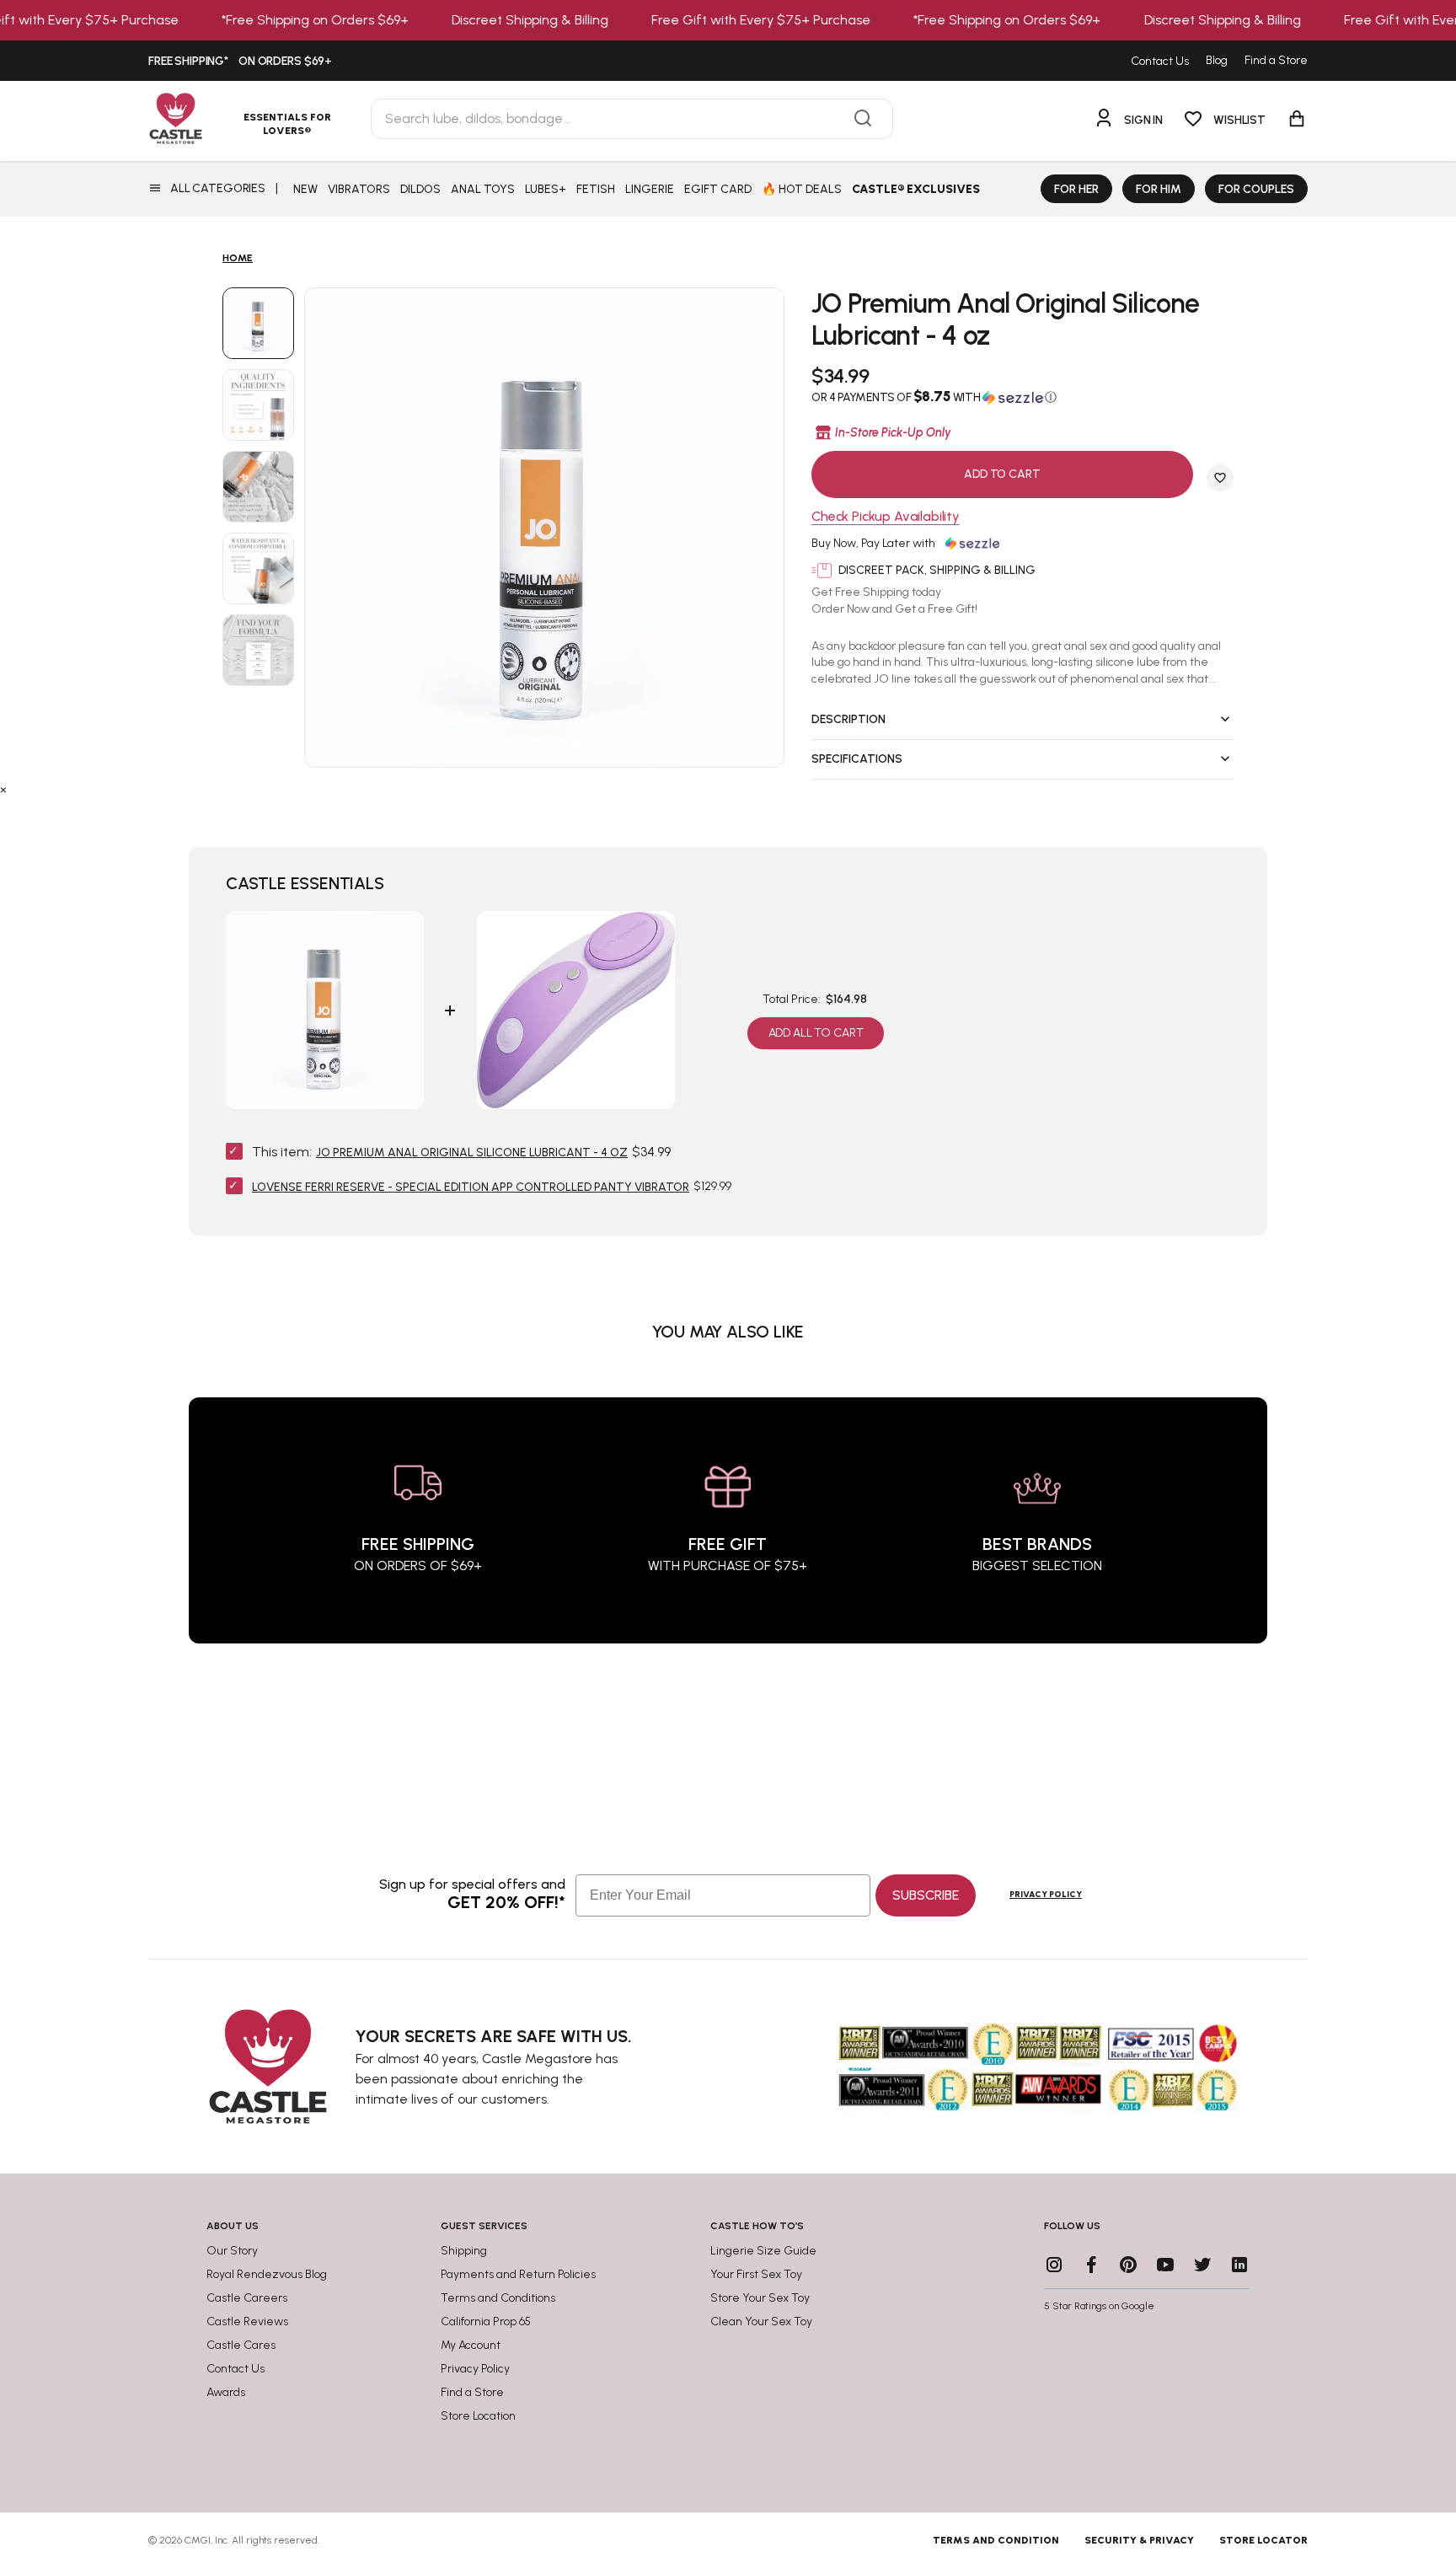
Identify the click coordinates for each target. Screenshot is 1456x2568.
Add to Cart (1002, 474)
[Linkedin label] (1239, 2265)
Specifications (857, 759)
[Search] (863, 119)
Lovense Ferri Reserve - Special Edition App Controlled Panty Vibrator (471, 1187)
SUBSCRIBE (926, 1895)
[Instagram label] (1054, 2265)
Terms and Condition (996, 2540)
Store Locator (1263, 2540)
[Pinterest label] (1128, 2265)
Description (848, 719)
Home (238, 258)
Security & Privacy (1139, 2540)
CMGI (198, 2540)
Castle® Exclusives (916, 189)
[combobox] (632, 119)
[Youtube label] (1165, 2265)
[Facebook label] (1091, 2265)
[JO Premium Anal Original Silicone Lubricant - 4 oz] (258, 323)
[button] (1022, 397)
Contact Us (1160, 61)
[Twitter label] (1202, 2265)
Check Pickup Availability (886, 517)
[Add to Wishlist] (1220, 478)
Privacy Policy (1046, 1894)
